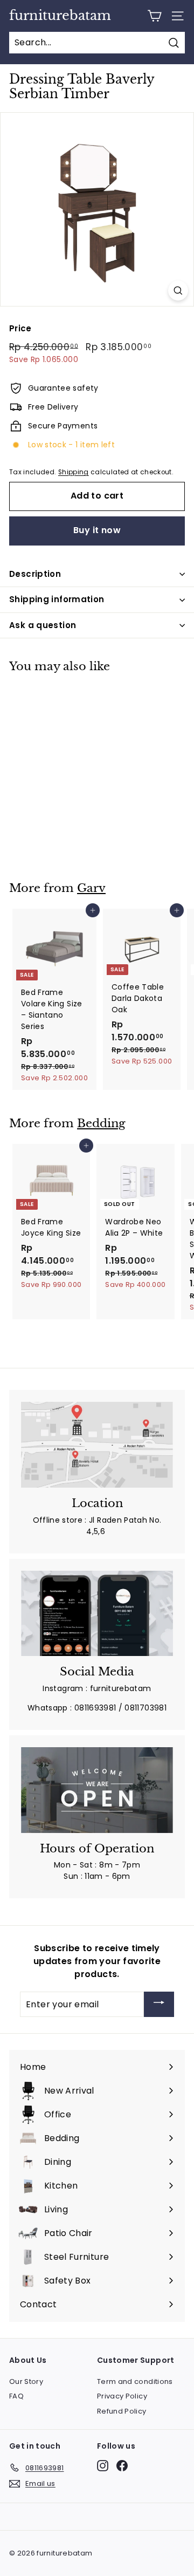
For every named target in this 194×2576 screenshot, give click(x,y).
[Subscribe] (159, 2004)
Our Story (26, 2381)
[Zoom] (178, 291)
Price (20, 328)
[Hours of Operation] (97, 1790)
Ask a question (43, 625)
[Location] (97, 1445)
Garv (91, 888)
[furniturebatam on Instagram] (103, 2466)
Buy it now (97, 530)
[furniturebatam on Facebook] (122, 2466)
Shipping (74, 472)
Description (35, 574)
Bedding (101, 1123)
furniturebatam (60, 16)
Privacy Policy (122, 2396)
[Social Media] (97, 1614)
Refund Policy (122, 2411)
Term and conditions (135, 2381)
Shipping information (57, 599)
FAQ (16, 2396)
